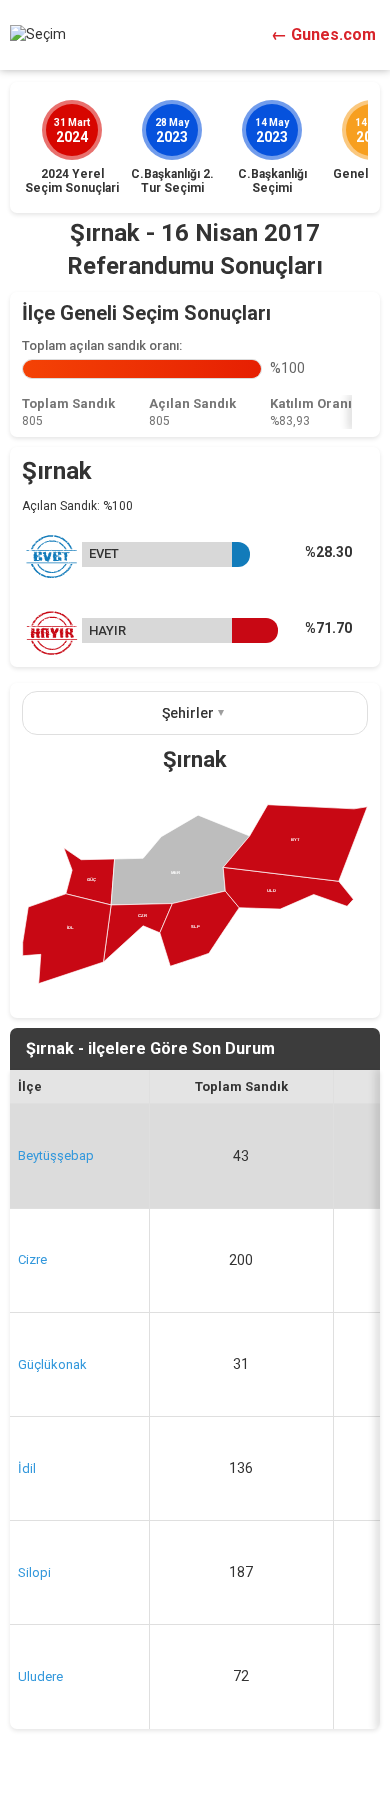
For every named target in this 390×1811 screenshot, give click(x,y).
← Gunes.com (323, 34)
